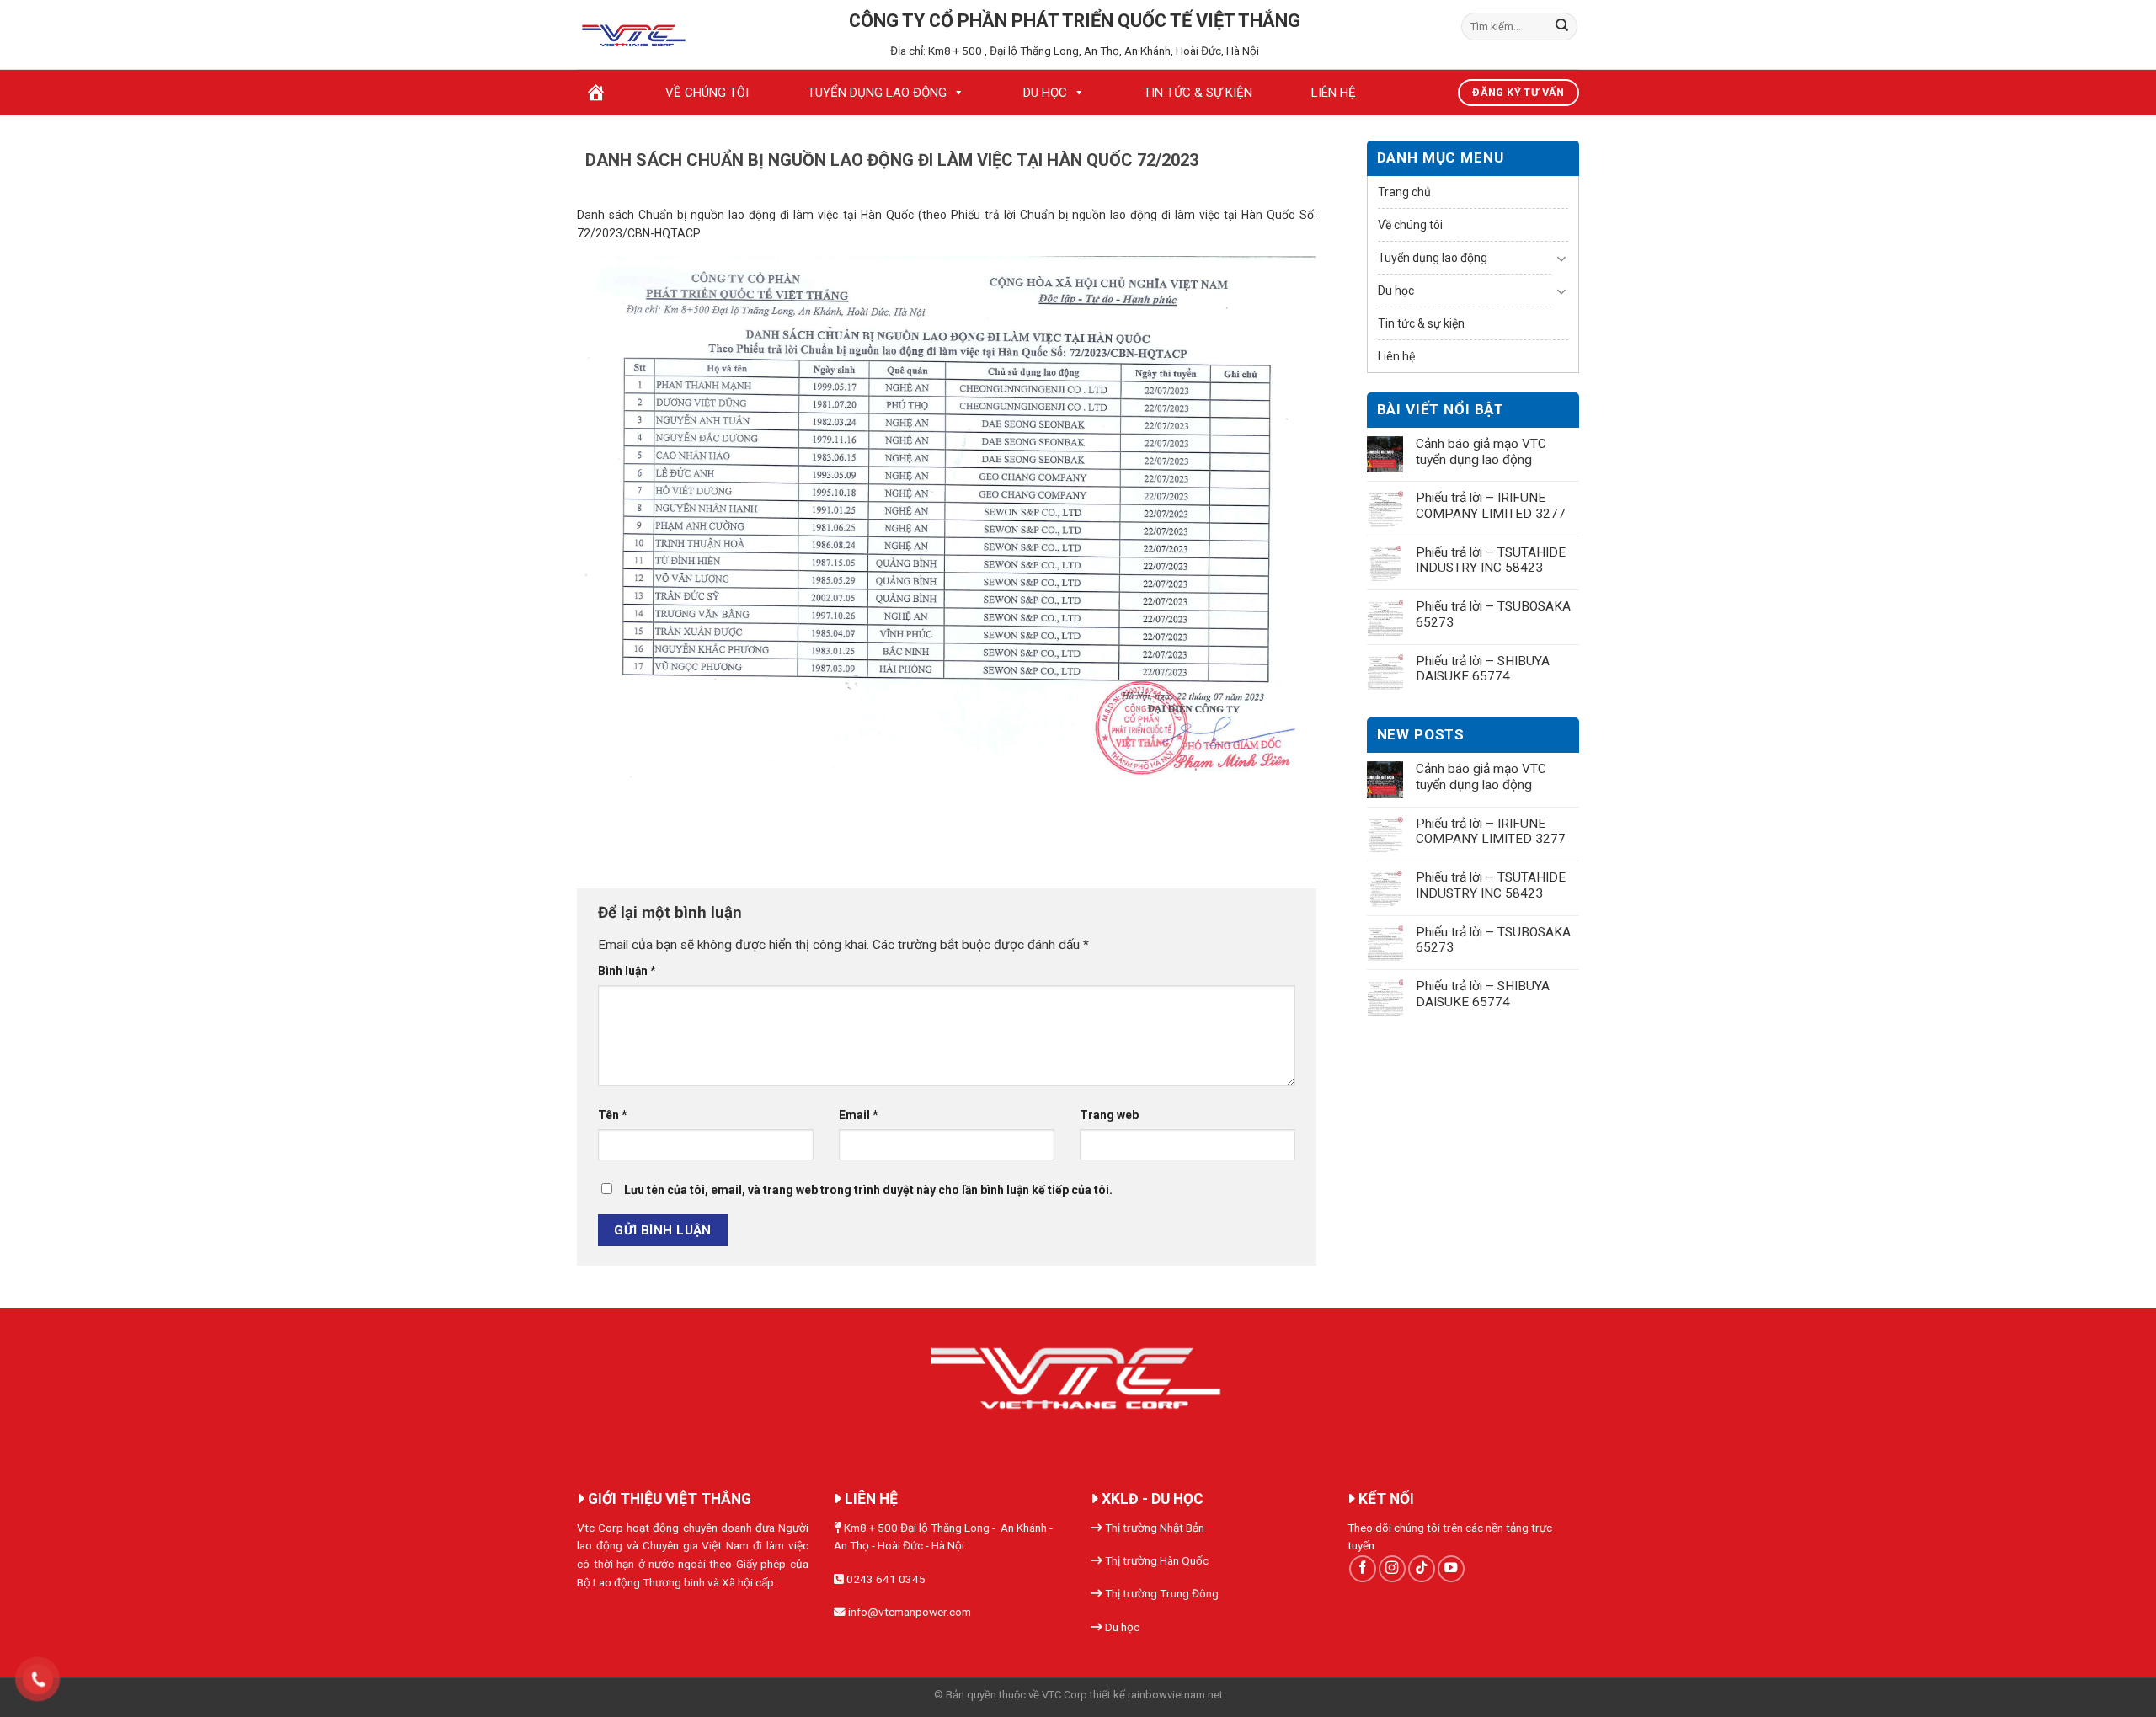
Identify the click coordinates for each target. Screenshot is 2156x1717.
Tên (613, 1115)
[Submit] (1562, 27)
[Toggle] (1562, 259)
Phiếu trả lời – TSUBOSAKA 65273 (1493, 614)
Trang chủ (1404, 192)
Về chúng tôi (707, 93)
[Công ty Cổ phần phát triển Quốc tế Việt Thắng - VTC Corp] (635, 35)
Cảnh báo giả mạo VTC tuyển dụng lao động (1481, 452)
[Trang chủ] (596, 93)
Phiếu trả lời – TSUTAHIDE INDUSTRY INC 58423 (1491, 560)
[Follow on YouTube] (1451, 1569)
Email (859, 1115)
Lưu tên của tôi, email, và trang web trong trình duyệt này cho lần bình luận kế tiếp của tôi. (868, 1190)
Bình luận (627, 971)
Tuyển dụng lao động (877, 93)
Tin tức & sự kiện (1198, 93)
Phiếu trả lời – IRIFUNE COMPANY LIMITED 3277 (1491, 506)
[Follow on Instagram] (1392, 1569)
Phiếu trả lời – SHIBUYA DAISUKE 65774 (1483, 669)
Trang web (1109, 1115)
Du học (1045, 93)
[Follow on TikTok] (1422, 1569)
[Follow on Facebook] (1363, 1569)
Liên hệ (1334, 93)
